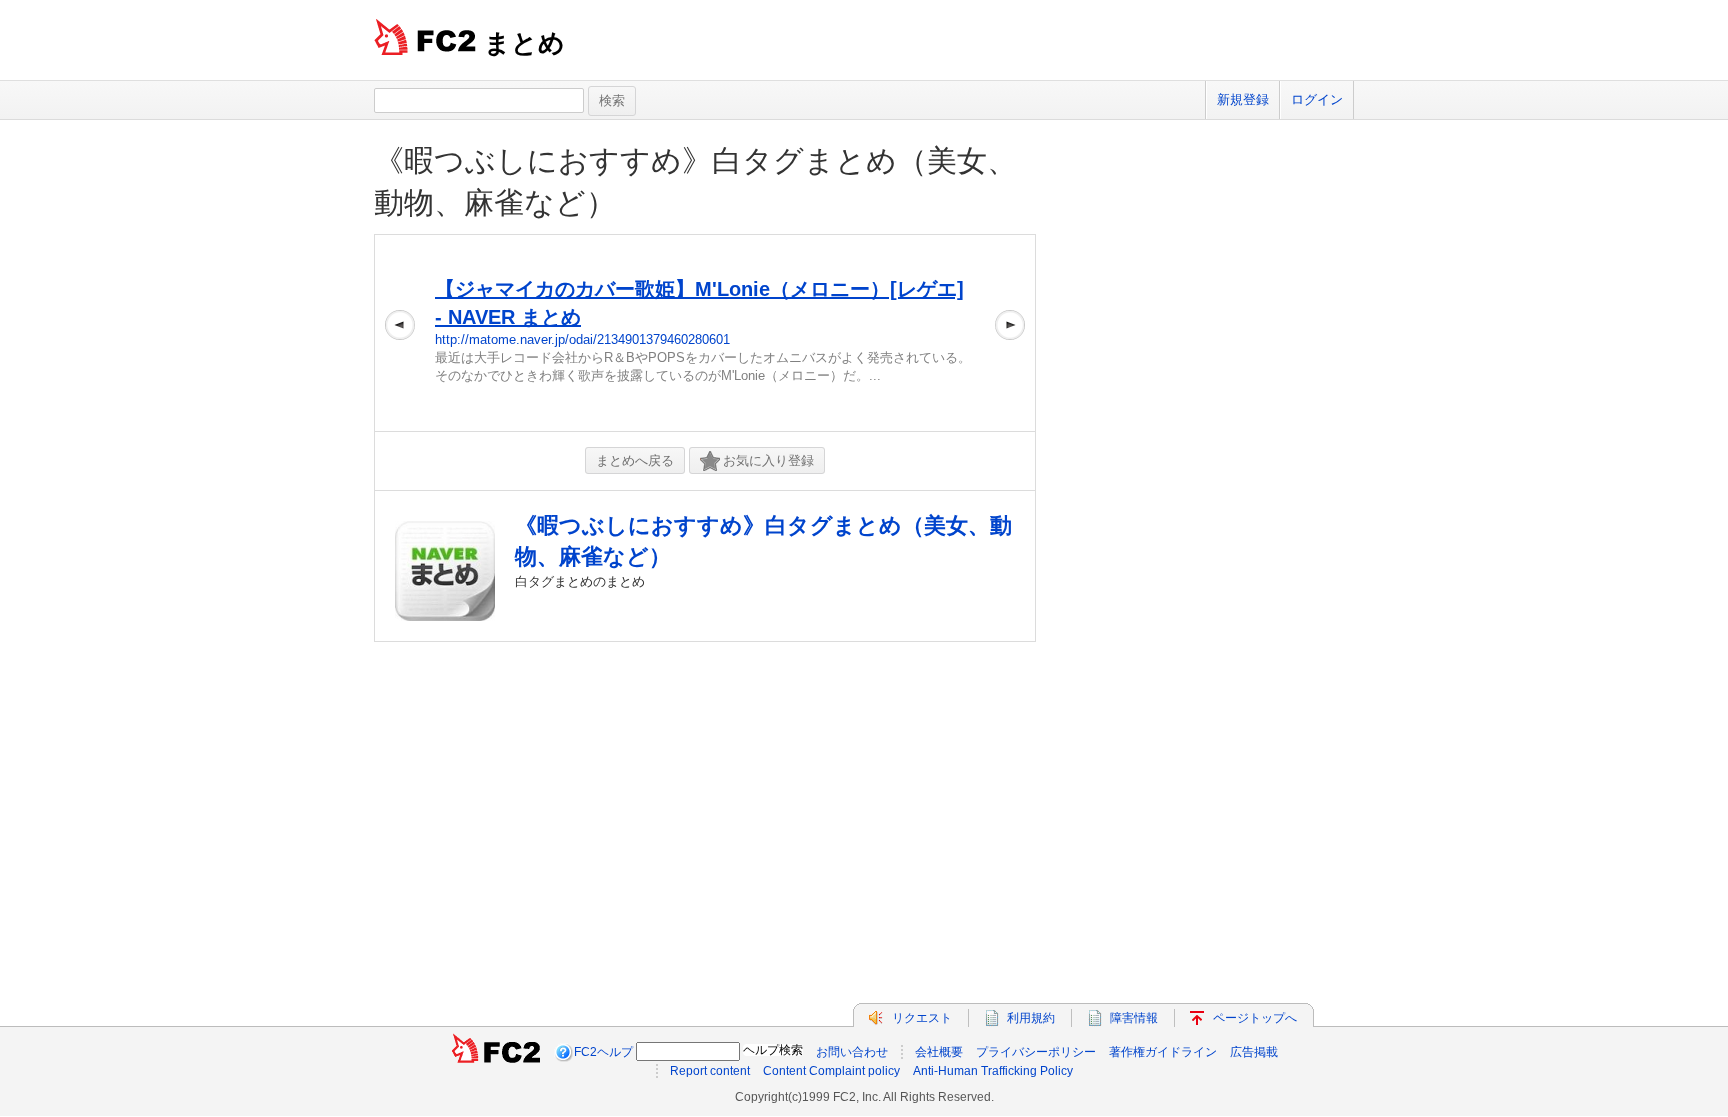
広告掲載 (1254, 1052)
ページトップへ (1255, 1018)
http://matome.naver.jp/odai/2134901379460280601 (582, 339)
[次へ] (1010, 333)
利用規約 (1031, 1018)
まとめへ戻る (635, 460)
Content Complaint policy (831, 1071)
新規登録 (1243, 99)
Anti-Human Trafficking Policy (993, 1071)
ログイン (1317, 99)
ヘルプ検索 (773, 1050)
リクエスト (922, 1018)
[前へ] (400, 333)
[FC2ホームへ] (496, 1052)
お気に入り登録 (768, 460)
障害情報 (1134, 1018)
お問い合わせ (852, 1052)
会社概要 (939, 1052)
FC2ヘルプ (603, 1052)
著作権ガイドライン (1163, 1052)
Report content (710, 1071)
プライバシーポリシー (1036, 1052)
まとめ (524, 43)
